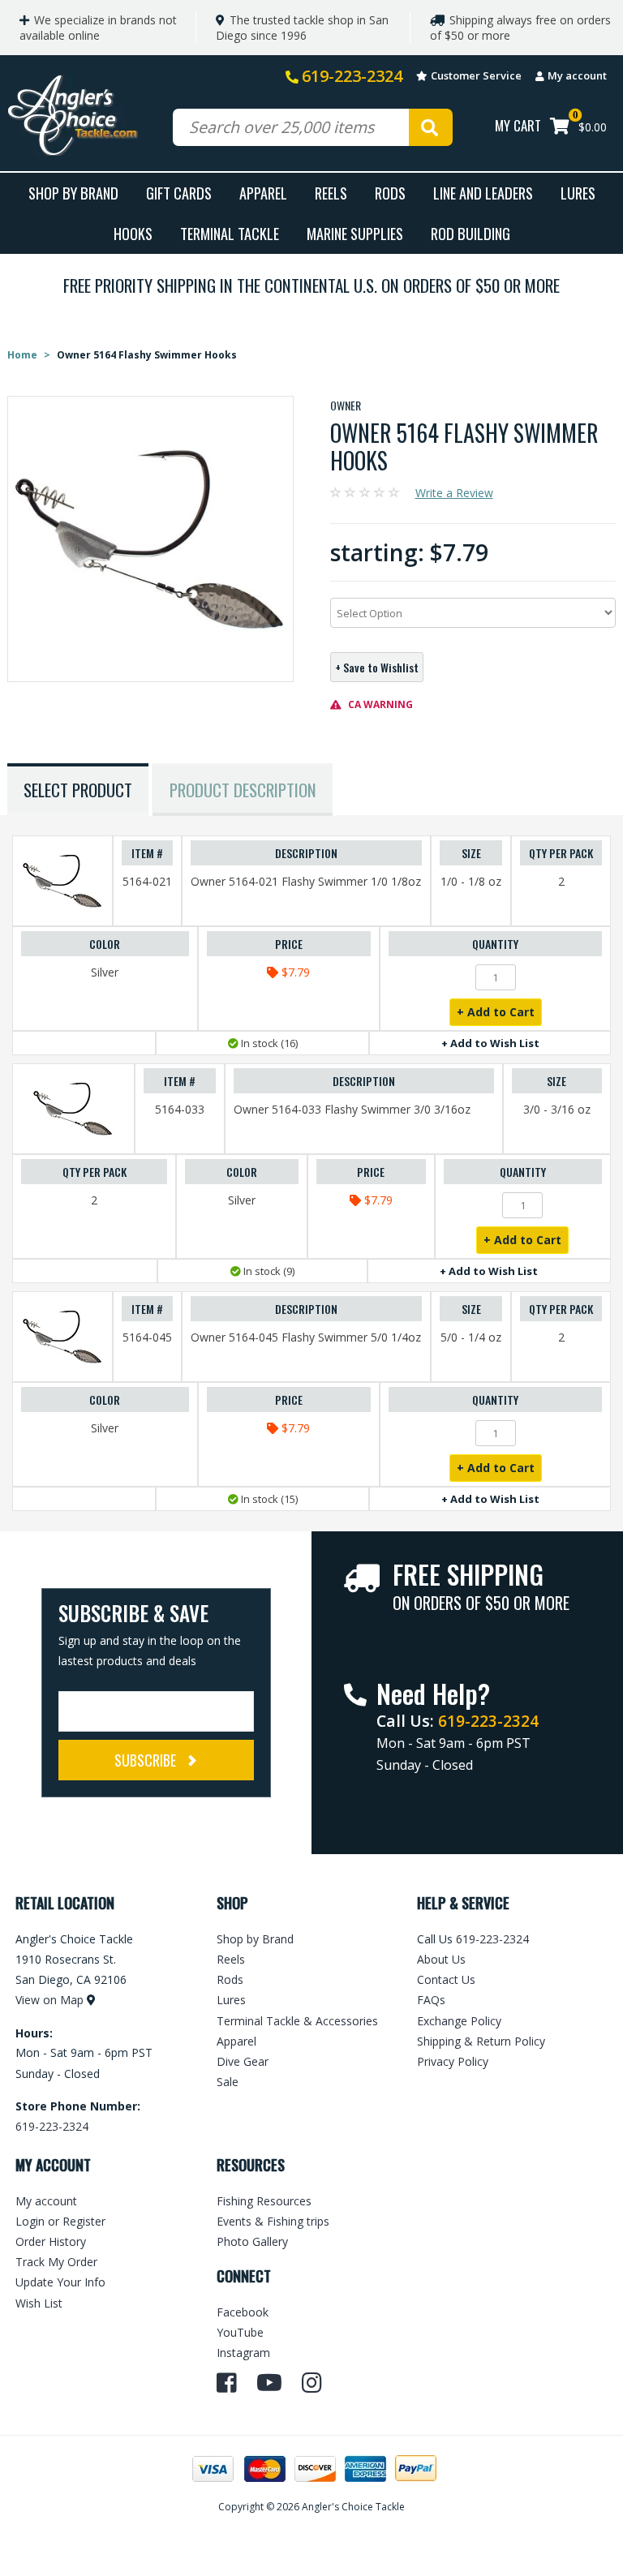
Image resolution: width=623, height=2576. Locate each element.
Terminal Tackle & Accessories (297, 2021)
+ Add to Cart (496, 1012)
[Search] (431, 127)
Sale (228, 2082)
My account (577, 75)
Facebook (243, 2312)
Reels (331, 193)
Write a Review (454, 493)
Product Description (243, 790)
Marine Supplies (355, 233)
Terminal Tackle (230, 233)
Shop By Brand (73, 193)
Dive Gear (243, 2061)
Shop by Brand (255, 1939)
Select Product (78, 790)
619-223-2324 (352, 76)
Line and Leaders (483, 193)
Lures (578, 193)
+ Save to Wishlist (377, 667)
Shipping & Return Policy (481, 2041)
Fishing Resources (264, 2201)
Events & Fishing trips (273, 2221)
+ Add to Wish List (490, 1043)
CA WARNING (379, 704)
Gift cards (179, 193)
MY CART (518, 125)
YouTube (240, 2332)
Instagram (243, 2353)
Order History (51, 2241)
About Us (441, 1959)
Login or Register (60, 2221)
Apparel (263, 193)
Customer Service (476, 75)
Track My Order (56, 2262)
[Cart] (560, 128)
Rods (390, 193)
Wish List (39, 2303)
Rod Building (470, 233)
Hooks (133, 233)
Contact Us (446, 1979)
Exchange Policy (459, 2021)
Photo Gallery (252, 2241)
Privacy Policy (453, 2061)
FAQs (431, 2000)
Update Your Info (60, 2282)
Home (22, 355)
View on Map (49, 2000)
